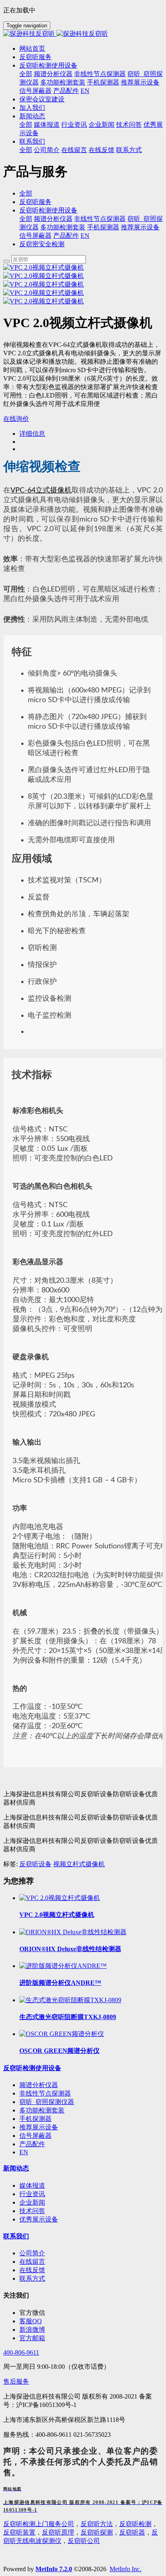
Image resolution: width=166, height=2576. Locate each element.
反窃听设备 (35, 1864)
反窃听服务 (35, 202)
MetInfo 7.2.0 (54, 2569)
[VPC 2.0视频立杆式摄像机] (60, 1898)
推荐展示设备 (140, 227)
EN (85, 236)
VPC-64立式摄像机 (41, 490)
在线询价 (16, 419)
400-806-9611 (21, 2352)
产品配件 (66, 236)
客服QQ (31, 2321)
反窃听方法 (97, 2524)
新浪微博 (32, 2330)
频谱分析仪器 (53, 219)
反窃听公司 (84, 2541)
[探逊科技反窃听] (83, 34)
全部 (26, 74)
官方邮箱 (32, 2338)
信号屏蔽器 (35, 236)
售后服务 (16, 2381)
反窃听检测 (135, 2524)
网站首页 (32, 48)
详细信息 (32, 434)
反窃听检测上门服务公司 (39, 2524)
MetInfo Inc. (126, 2569)
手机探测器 (103, 227)
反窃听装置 (19, 2532)
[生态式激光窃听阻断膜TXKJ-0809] (70, 2000)
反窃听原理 (58, 2532)
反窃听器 (132, 2532)
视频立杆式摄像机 (79, 1864)
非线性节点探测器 (100, 219)
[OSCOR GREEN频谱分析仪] (62, 2034)
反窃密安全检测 (42, 244)
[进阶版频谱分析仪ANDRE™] (63, 1966)
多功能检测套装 (63, 227)
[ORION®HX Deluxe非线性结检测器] (73, 1932)
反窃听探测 (97, 2532)
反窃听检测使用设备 (48, 210)
